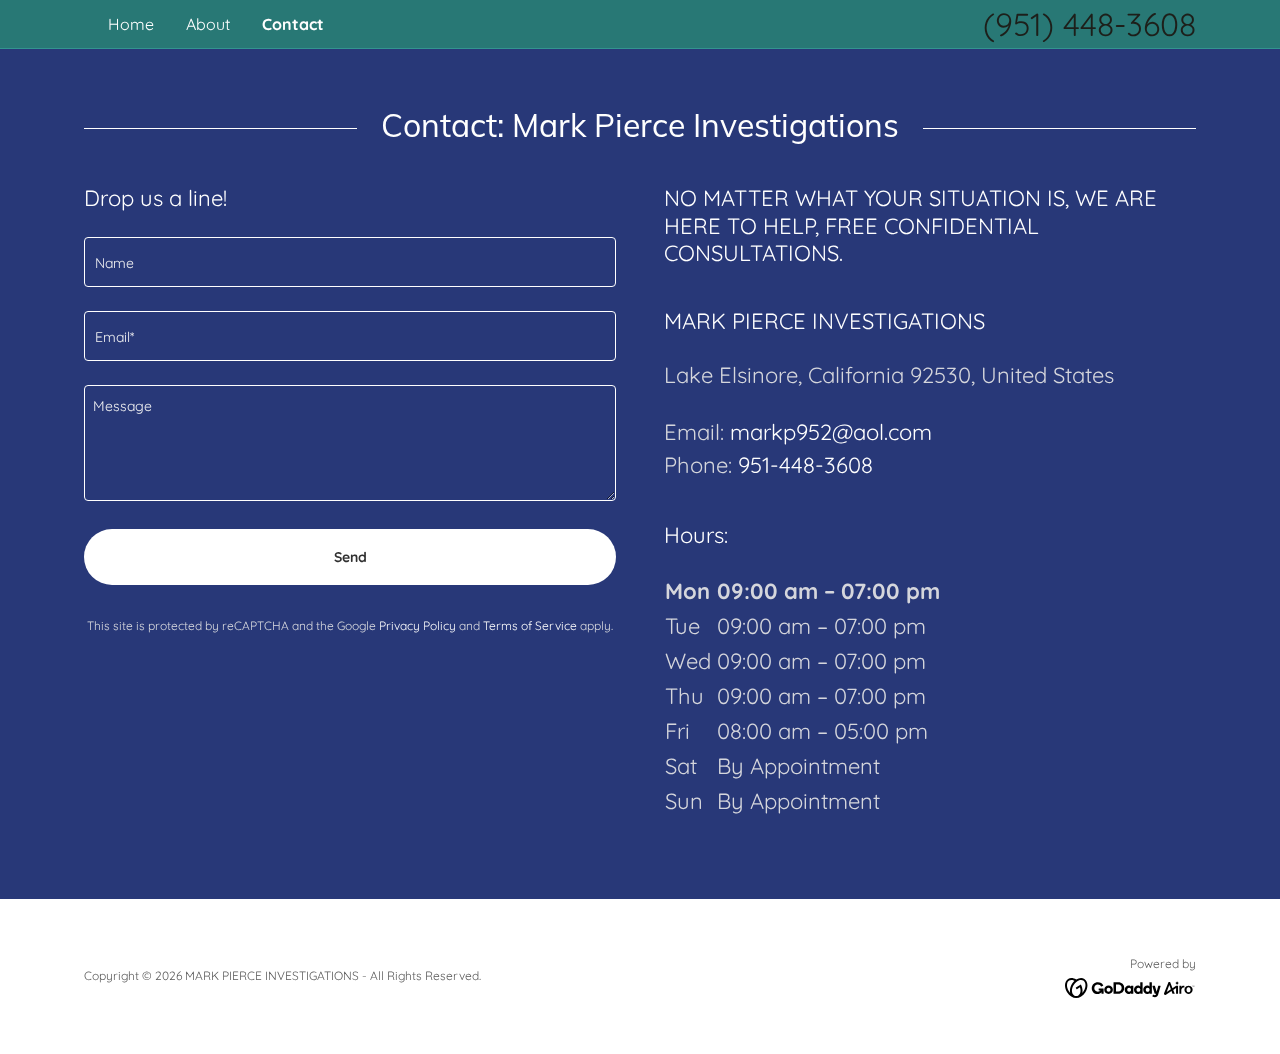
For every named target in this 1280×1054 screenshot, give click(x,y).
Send (350, 557)
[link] (1130, 987)
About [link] (208, 24)
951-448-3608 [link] (805, 465)
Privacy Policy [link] (417, 625)
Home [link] (131, 24)
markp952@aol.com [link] (831, 432)
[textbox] (350, 262)
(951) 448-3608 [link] (1089, 24)
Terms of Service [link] (530, 625)
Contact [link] (293, 24)
